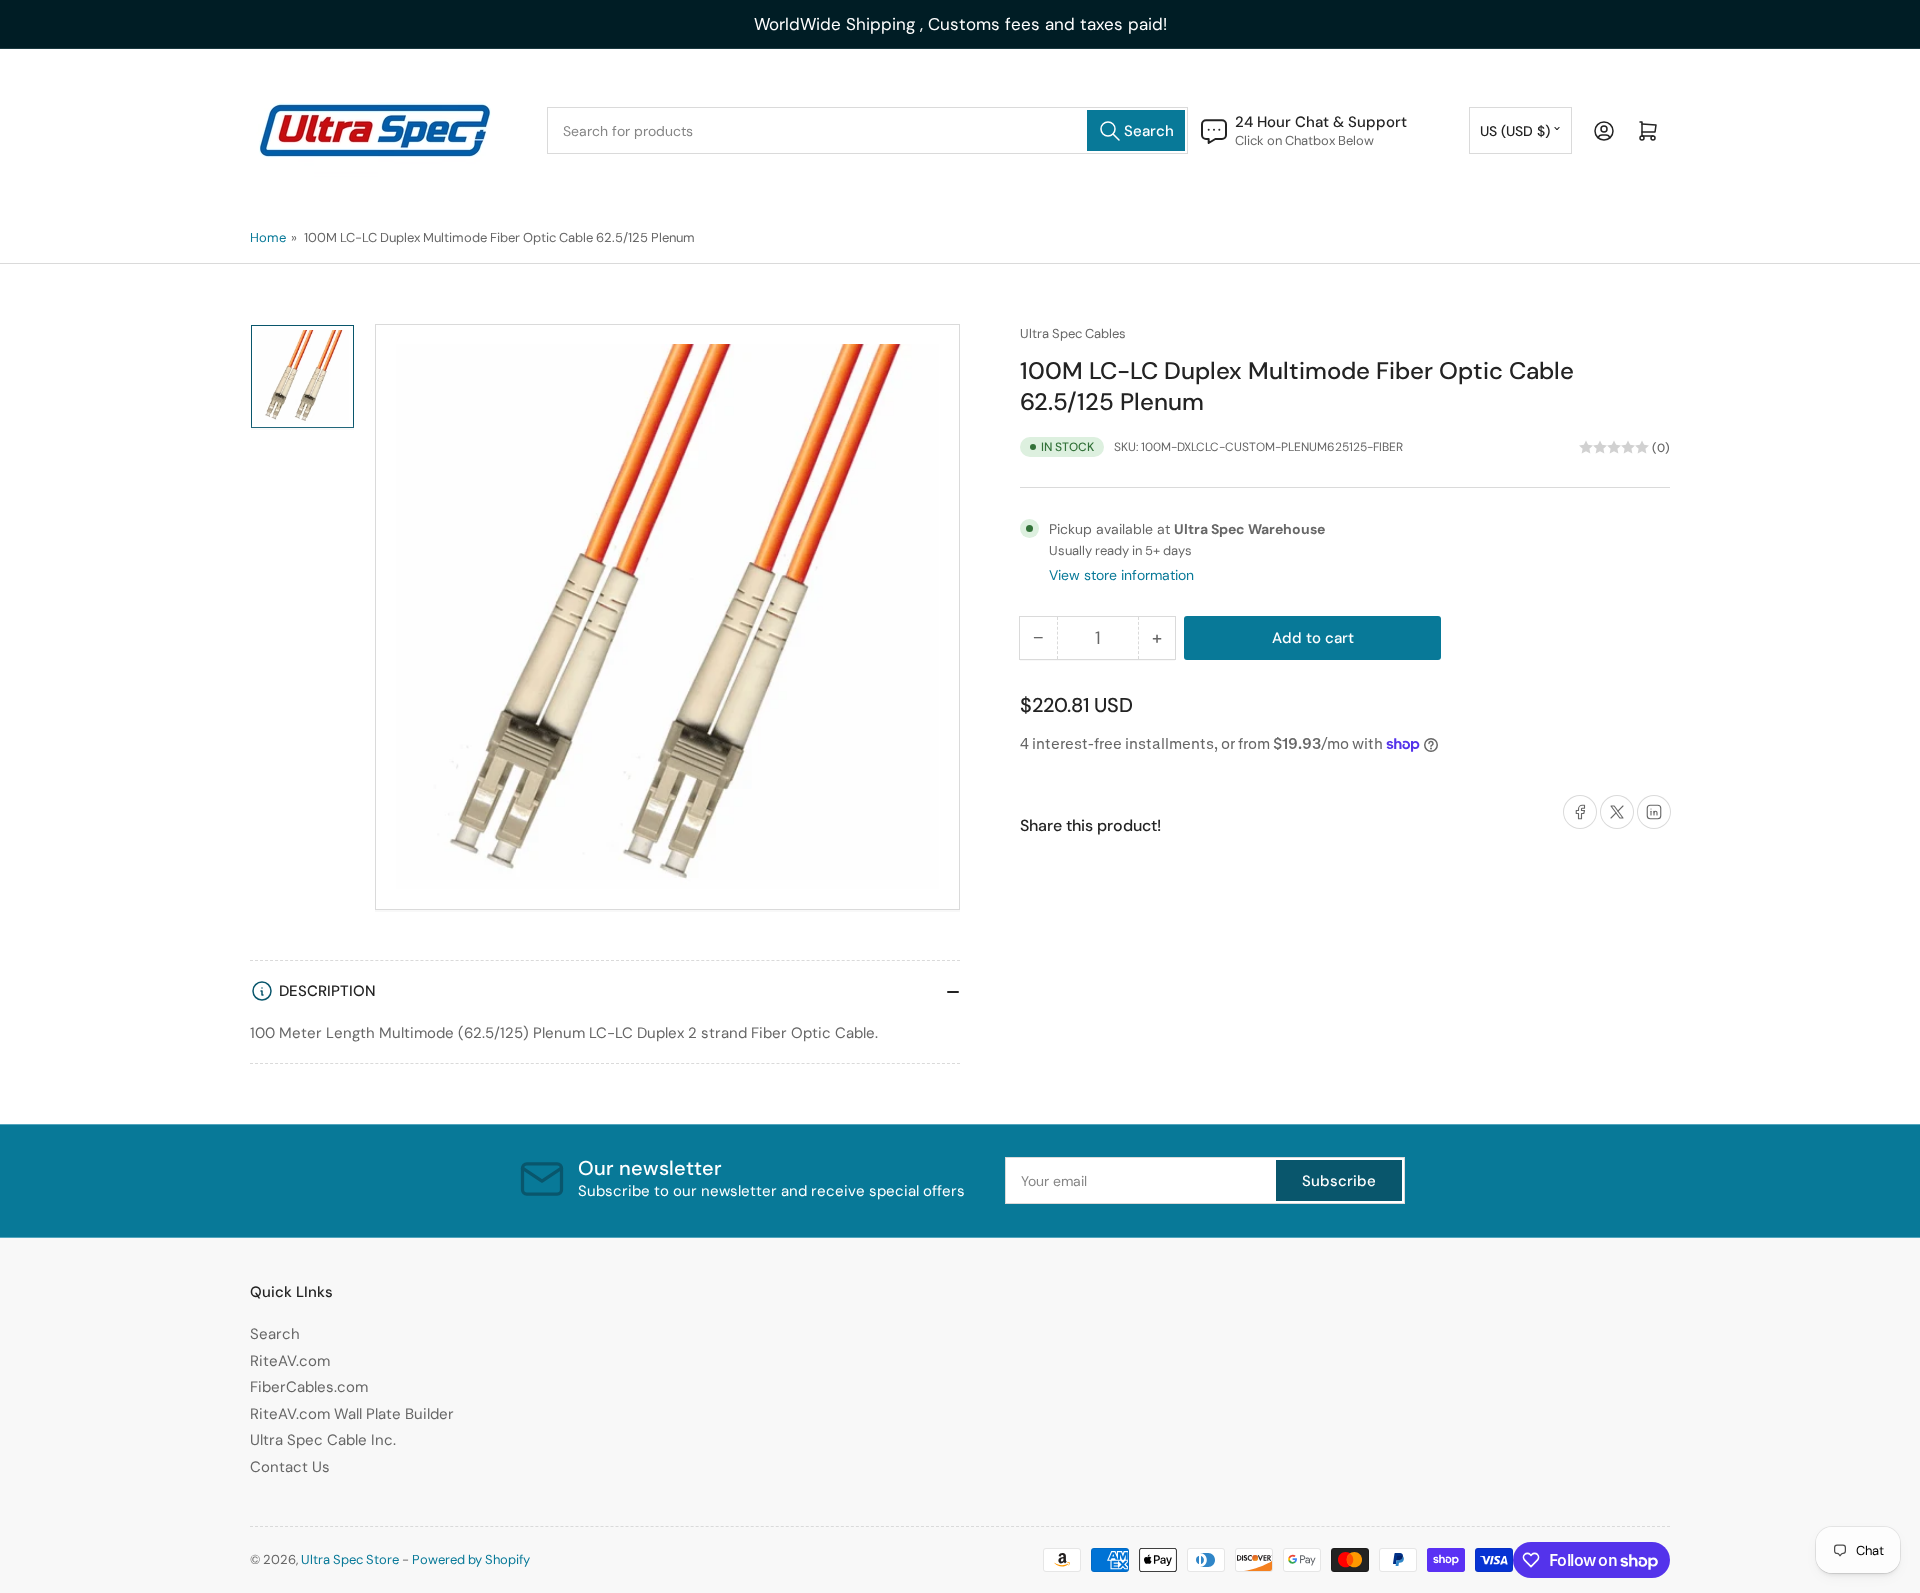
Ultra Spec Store (350, 1559)
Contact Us (290, 1467)
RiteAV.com (290, 1361)
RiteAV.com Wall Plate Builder (352, 1414)
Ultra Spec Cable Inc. (323, 1440)
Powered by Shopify (471, 1559)
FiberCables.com (309, 1387)
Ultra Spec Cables (1073, 333)
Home (268, 237)
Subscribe (1339, 1181)
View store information (1121, 575)
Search (275, 1334)
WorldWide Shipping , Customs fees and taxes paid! (960, 24)
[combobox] (867, 130)
